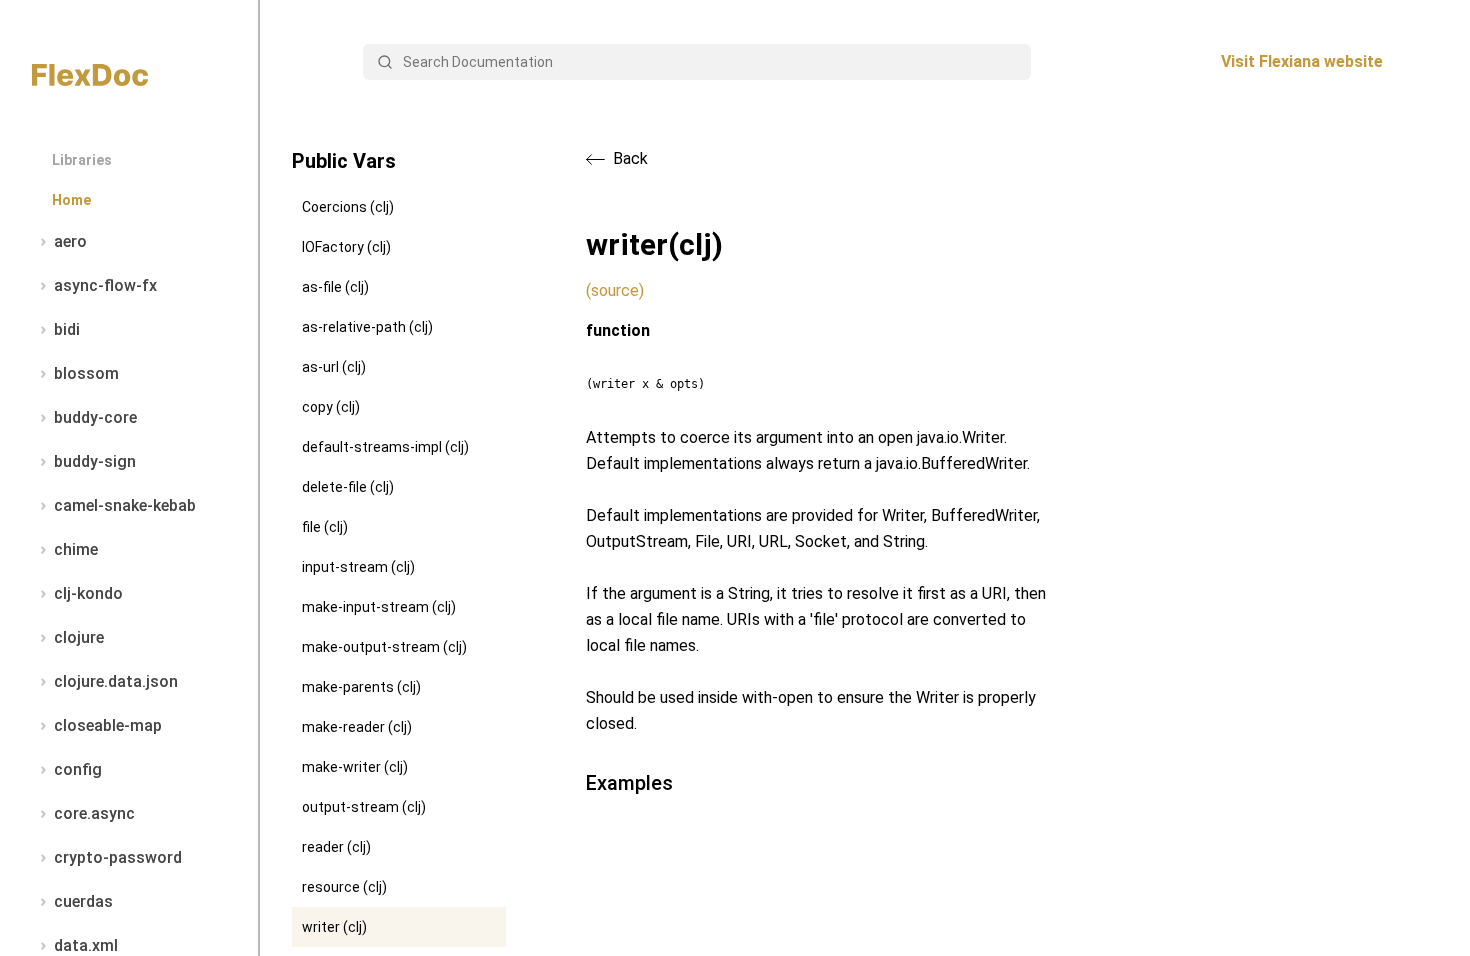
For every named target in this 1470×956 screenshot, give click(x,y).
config (78, 769)
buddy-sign (95, 461)
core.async (94, 813)
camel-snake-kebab (125, 505)
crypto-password (118, 857)
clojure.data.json (116, 681)
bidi (67, 329)
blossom (86, 373)
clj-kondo (88, 593)
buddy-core (95, 417)
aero (70, 241)
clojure (79, 637)
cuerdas (83, 901)
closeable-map (108, 725)
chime (76, 549)
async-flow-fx (105, 285)
